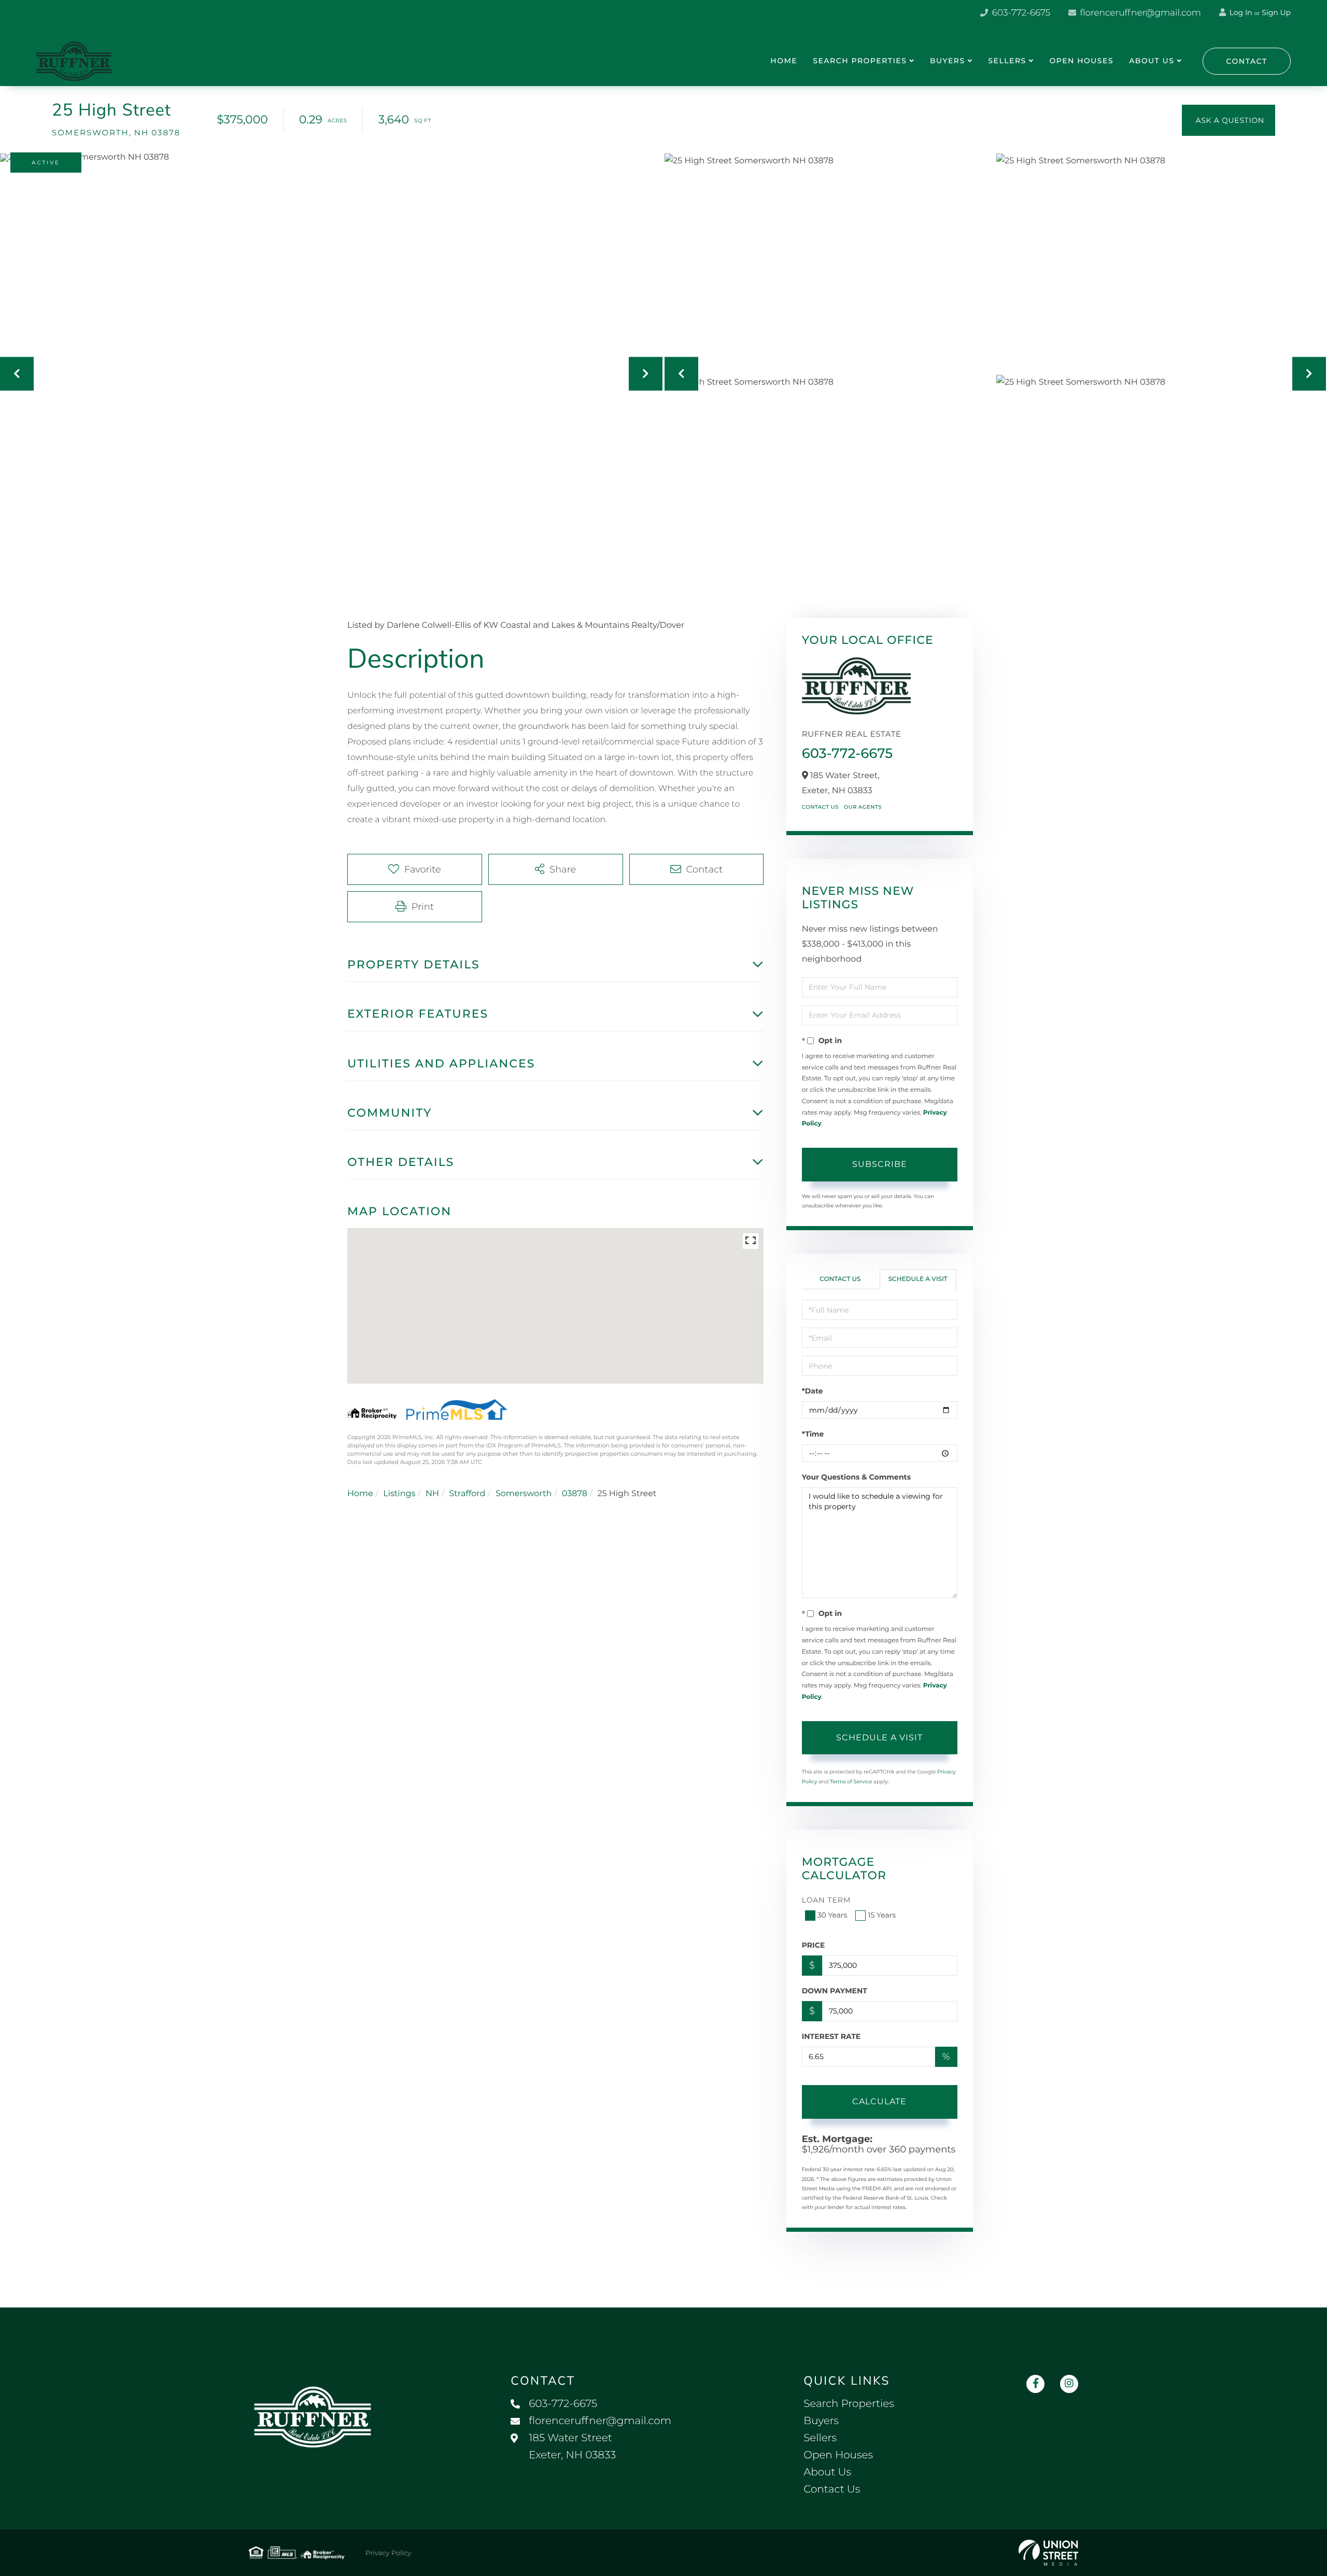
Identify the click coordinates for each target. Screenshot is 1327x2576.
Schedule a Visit (918, 1279)
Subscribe (880, 1164)
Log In (1240, 12)
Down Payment (835, 1991)
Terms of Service (851, 1782)
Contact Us (820, 807)
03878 (575, 1494)
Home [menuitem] (784, 61)
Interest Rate (831, 2036)
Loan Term (827, 1900)
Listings (399, 1494)
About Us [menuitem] (1152, 61)
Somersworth (524, 1494)
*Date (813, 1391)
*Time (813, 1434)
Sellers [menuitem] (1007, 61)
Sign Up (1276, 12)
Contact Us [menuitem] (832, 2489)
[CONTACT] (1229, 120)
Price (814, 1945)
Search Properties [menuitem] (860, 61)
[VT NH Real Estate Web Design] (1048, 2553)
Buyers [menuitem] (948, 61)
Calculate (879, 2101)
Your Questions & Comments (856, 1477)
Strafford (467, 1494)
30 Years (832, 1915)
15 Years (882, 1915)
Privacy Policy (388, 2553)
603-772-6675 (1020, 13)
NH (432, 1494)
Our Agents (863, 807)
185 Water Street (572, 2447)
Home (360, 1494)
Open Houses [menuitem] (1081, 61)
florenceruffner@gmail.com (1139, 13)
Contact (1247, 61)
